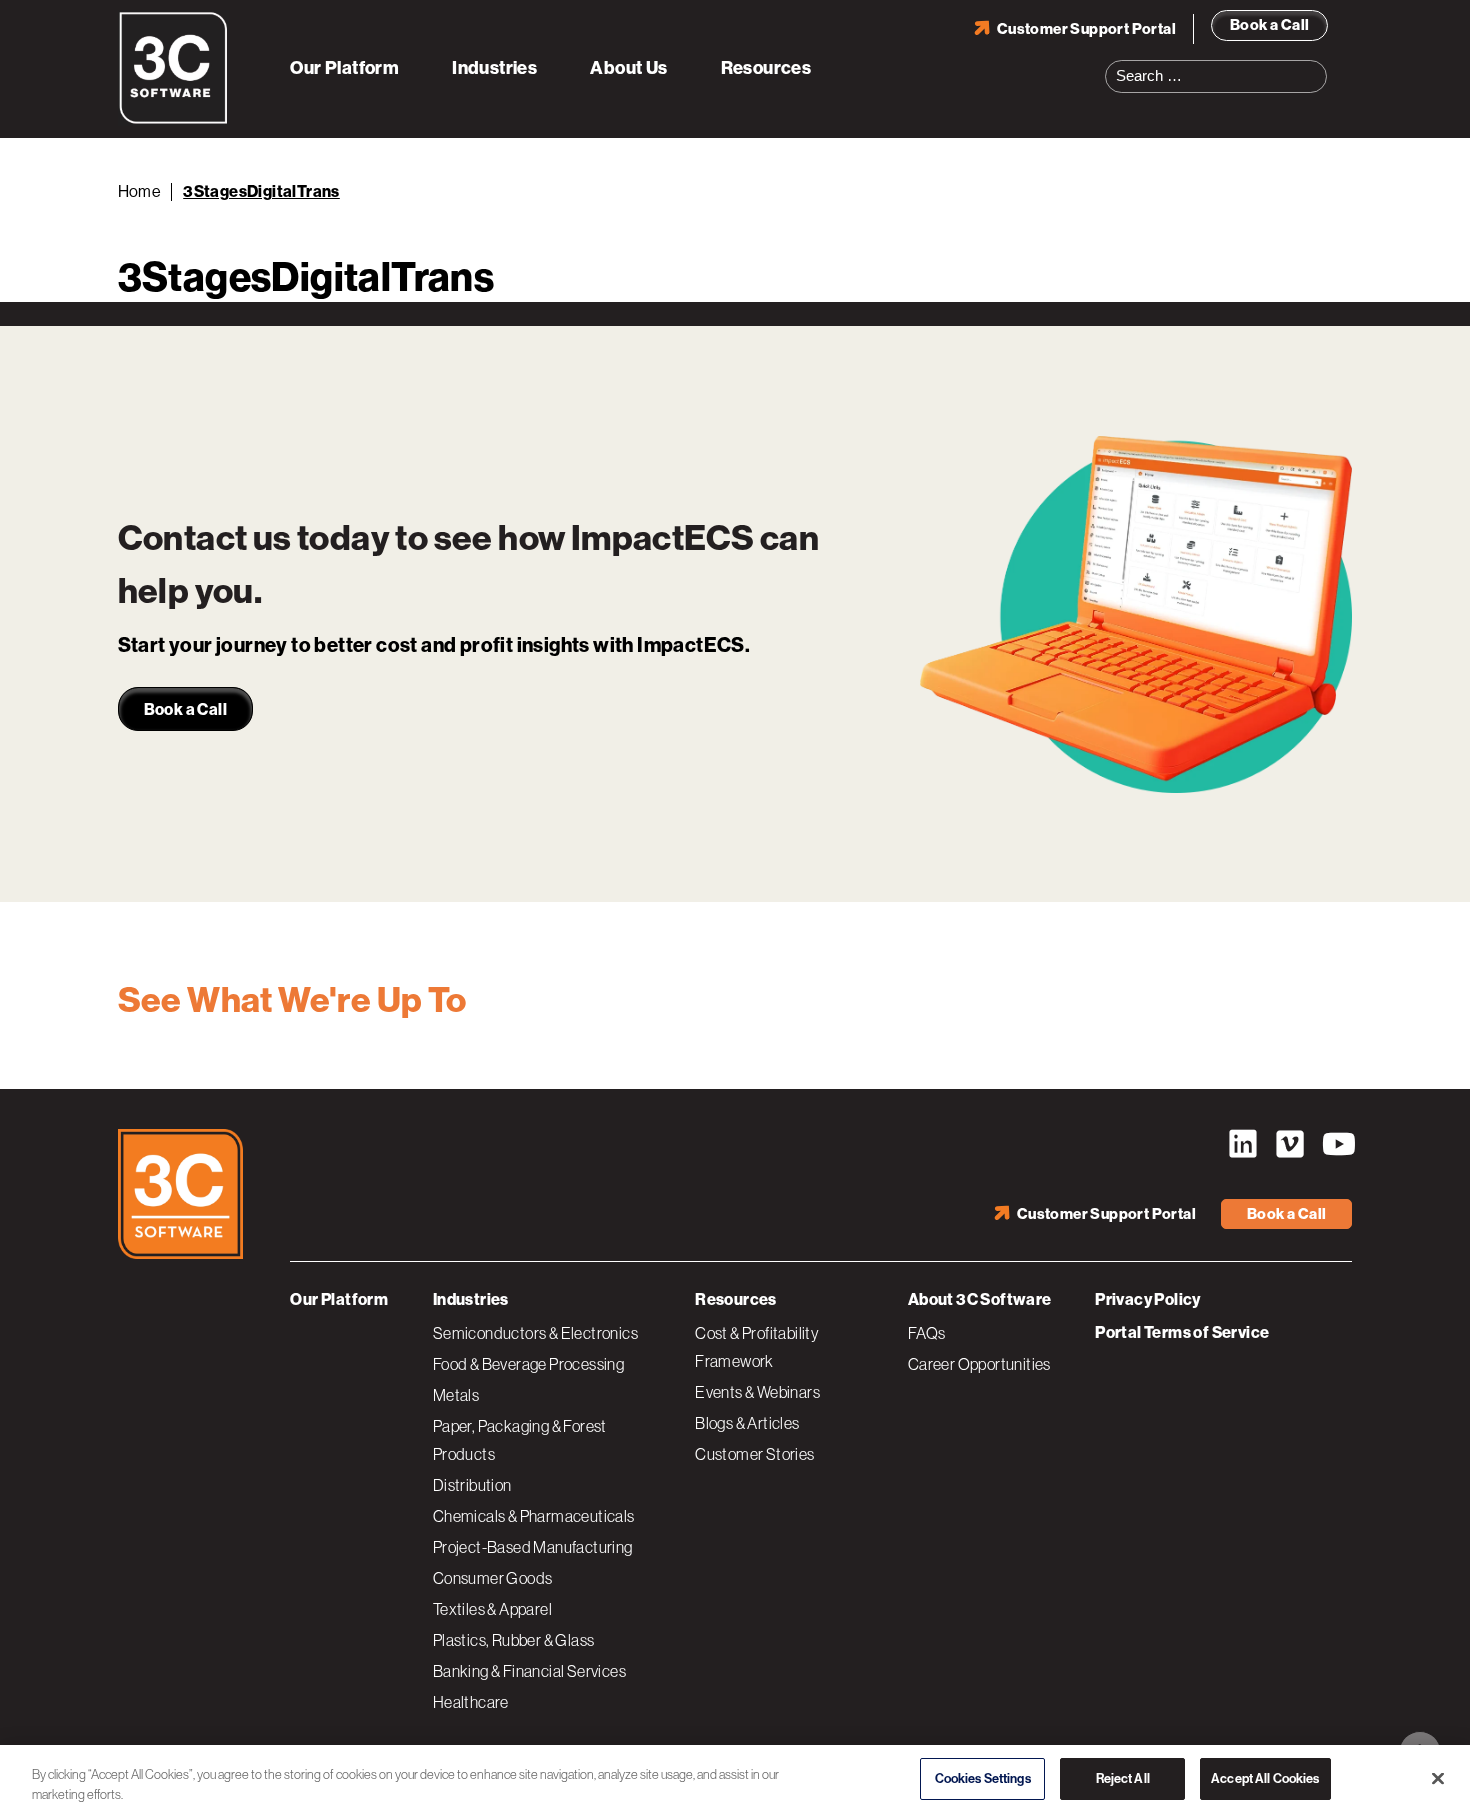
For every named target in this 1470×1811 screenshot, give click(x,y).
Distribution (472, 1485)
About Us (628, 68)
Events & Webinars (757, 1392)
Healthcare (471, 1702)
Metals (456, 1395)
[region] (735, 1775)
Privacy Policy (1148, 1299)
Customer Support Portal (1086, 29)
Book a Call (1269, 25)
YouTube (1337, 1144)
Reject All (1123, 1773)
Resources (766, 68)
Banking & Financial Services (529, 1671)
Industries (494, 68)
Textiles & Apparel (492, 1609)
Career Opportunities (979, 1364)
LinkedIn (1243, 1144)
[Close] (1438, 1774)
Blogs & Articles (747, 1423)
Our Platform (344, 68)
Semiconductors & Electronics (535, 1333)
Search (1318, 64)
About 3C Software (980, 1299)
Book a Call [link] (185, 709)
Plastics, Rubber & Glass (514, 1640)
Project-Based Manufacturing (533, 1547)
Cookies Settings (983, 1773)
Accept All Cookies (1265, 1773)
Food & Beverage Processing (528, 1364)
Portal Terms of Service (1182, 1332)
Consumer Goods (493, 1578)
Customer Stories (754, 1454)
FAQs (927, 1333)
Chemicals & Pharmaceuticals (534, 1516)
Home (140, 191)
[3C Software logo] (173, 120)
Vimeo (1290, 1144)
